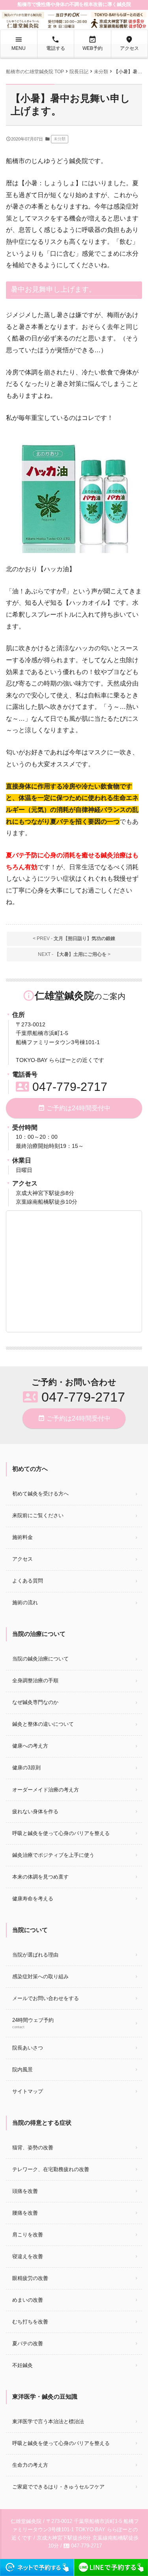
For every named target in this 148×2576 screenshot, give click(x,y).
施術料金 (22, 1537)
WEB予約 (93, 43)
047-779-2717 (62, 1087)
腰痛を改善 (25, 2213)
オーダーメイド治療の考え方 (46, 1790)
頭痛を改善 (25, 2191)
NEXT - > (74, 954)
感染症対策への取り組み (40, 1977)
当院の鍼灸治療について (40, 1659)
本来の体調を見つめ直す (40, 1877)
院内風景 (22, 2070)
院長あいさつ (28, 2048)
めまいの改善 (28, 2300)
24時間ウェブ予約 (33, 2023)
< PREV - (74, 938)
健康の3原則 (26, 1768)
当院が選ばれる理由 (35, 1955)
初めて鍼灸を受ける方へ (40, 1494)
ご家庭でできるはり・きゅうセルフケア (58, 2487)
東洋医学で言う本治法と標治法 (48, 2421)
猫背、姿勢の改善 (33, 2148)
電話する (56, 43)
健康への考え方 (30, 1746)
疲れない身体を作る (35, 1811)
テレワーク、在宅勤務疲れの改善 (51, 2169)
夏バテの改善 (28, 2343)
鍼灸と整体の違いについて (43, 1724)
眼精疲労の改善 (30, 2278)
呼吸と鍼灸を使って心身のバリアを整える (61, 1833)
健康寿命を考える (33, 1899)
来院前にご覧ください (38, 1515)
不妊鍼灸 (22, 2365)
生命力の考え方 (30, 2465)
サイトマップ (28, 2091)
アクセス (129, 43)
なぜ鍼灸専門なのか (35, 1702)
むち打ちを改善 (30, 2322)
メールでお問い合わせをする (46, 1998)
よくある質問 (28, 1581)
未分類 (60, 139)
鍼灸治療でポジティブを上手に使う (53, 1855)
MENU (19, 43)
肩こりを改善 (28, 2235)
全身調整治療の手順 (35, 1680)
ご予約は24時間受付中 (74, 1108)
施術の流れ (25, 1602)
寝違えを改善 (28, 2256)
